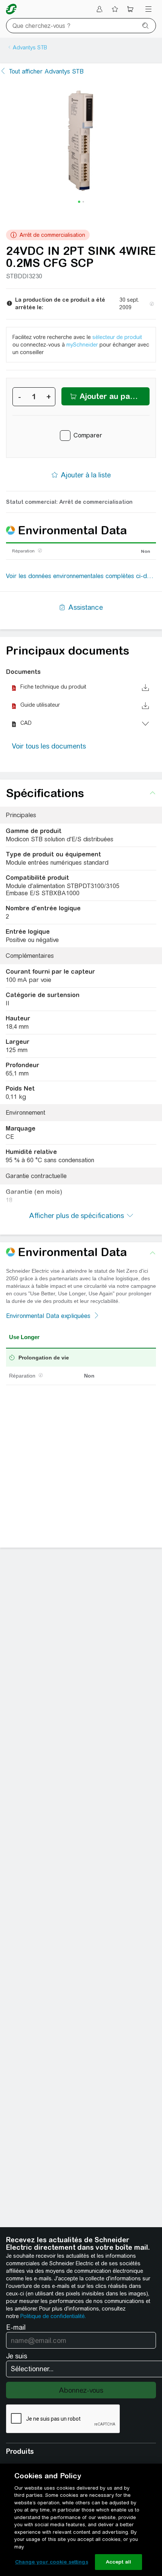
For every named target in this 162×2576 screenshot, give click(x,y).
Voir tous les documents (49, 746)
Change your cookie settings (52, 2562)
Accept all (118, 2562)
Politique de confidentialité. (53, 2316)
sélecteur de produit (117, 337)
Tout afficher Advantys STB (46, 71)
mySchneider (82, 345)
